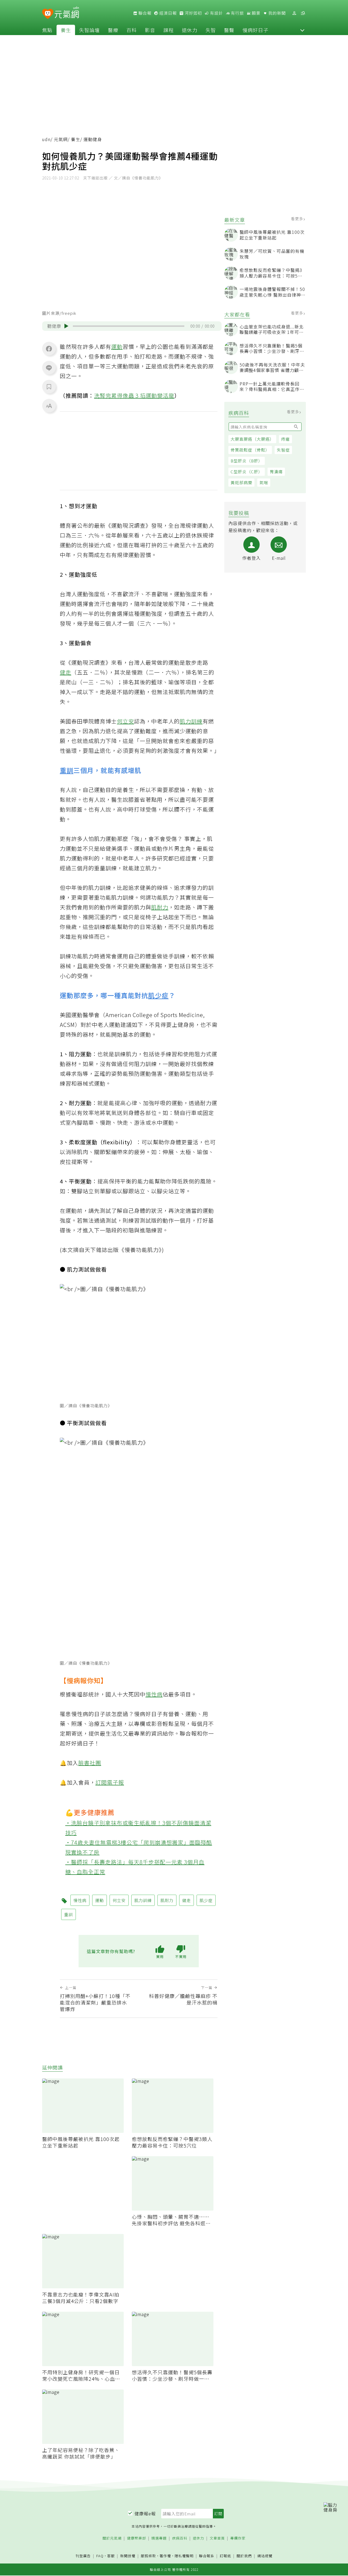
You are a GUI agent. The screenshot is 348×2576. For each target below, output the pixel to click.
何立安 (125, 721)
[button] (302, 30)
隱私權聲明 (184, 2556)
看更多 (298, 219)
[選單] (303, 13)
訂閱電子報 (110, 1782)
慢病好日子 (255, 30)
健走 (66, 672)
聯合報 (144, 13)
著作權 (165, 2556)
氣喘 (264, 482)
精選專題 (159, 2538)
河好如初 (193, 13)
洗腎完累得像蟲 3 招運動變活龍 (134, 395)
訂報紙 (225, 2556)
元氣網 (61, 139)
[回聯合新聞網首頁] (48, 14)
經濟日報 (167, 13)
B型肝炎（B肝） (247, 461)
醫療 (113, 30)
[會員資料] (294, 13)
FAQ (100, 2556)
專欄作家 (238, 2538)
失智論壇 (89, 30)
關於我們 (244, 2556)
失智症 (283, 450)
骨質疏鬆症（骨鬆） (250, 450)
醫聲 (229, 30)
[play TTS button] (66, 326)
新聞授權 (128, 2556)
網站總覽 (265, 2556)
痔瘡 (285, 439)
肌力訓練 (191, 721)
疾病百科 (180, 2538)
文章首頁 (217, 2538)
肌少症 (158, 995)
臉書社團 (90, 1763)
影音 (150, 30)
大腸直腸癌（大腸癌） (252, 439)
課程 (169, 30)
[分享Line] (49, 368)
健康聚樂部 (136, 2538)
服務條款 (148, 2556)
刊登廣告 (83, 2556)
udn (46, 139)
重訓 (67, 770)
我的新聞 (276, 13)
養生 (66, 30)
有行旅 (237, 13)
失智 (211, 30)
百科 (132, 30)
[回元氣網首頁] (67, 13)
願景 (256, 13)
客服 (111, 2556)
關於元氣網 (112, 2538)
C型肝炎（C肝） (247, 472)
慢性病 (154, 1694)
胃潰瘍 (276, 472)
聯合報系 (207, 2556)
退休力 (190, 30)
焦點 (47, 30)
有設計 (216, 13)
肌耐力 (160, 907)
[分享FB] (49, 349)
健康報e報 (145, 2513)
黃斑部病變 (241, 482)
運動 (117, 347)
